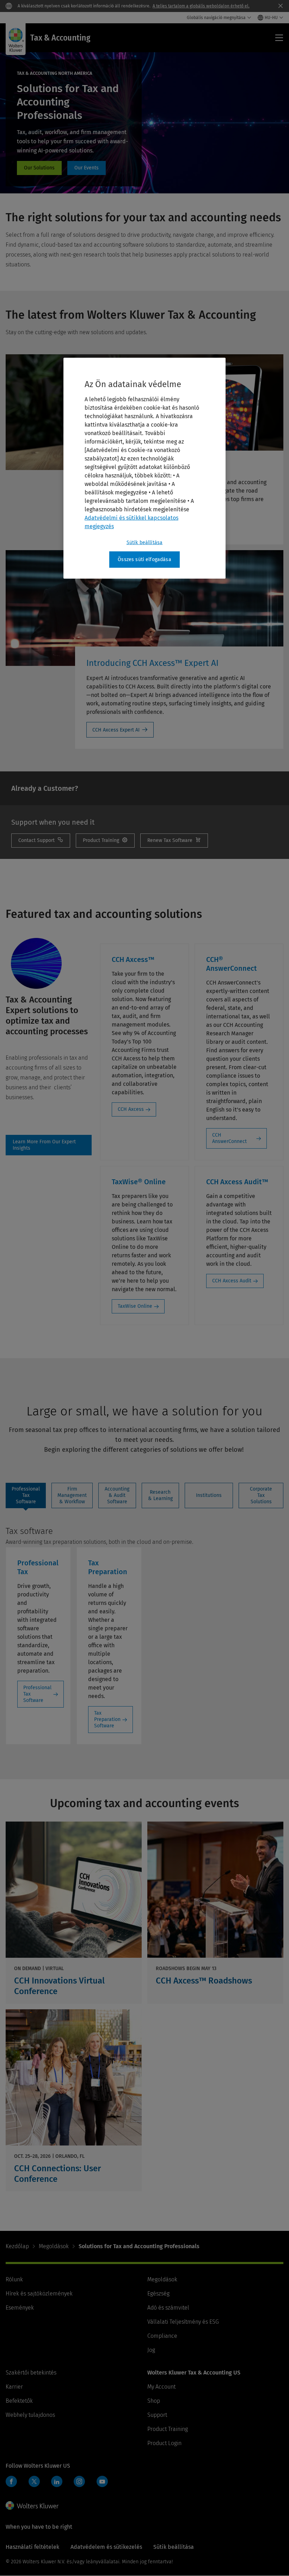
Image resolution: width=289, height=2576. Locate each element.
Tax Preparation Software (107, 1719)
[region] (144, 468)
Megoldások (54, 2246)
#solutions (39, 168)
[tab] (26, 1495)
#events (87, 168)
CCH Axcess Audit (232, 1281)
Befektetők (19, 2401)
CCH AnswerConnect (229, 1138)
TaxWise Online (135, 1306)
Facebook (11, 2481)
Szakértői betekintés (31, 2373)
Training (105, 841)
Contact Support (41, 841)
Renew (174, 841)
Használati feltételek (32, 2547)
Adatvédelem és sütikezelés (106, 2547)
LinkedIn (57, 2481)
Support (157, 2415)
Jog (151, 2350)
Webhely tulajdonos (30, 2415)
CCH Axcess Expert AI (116, 730)
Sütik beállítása (145, 543)
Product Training (168, 2429)
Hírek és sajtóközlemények (39, 2294)
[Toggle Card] (74, 1913)
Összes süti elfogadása (144, 559)
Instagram (79, 2481)
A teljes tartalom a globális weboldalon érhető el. (201, 6)
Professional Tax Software (37, 1694)
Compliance (162, 2336)
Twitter (34, 2481)
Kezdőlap (17, 2246)
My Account (161, 2387)
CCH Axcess (131, 1109)
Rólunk (14, 2279)
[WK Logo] (32, 2505)
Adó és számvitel (168, 2308)
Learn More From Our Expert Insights (49, 1145)
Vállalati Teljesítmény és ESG (183, 2322)
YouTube (102, 2481)
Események (20, 2308)
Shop (154, 2401)
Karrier (14, 2387)
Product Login (164, 2443)
